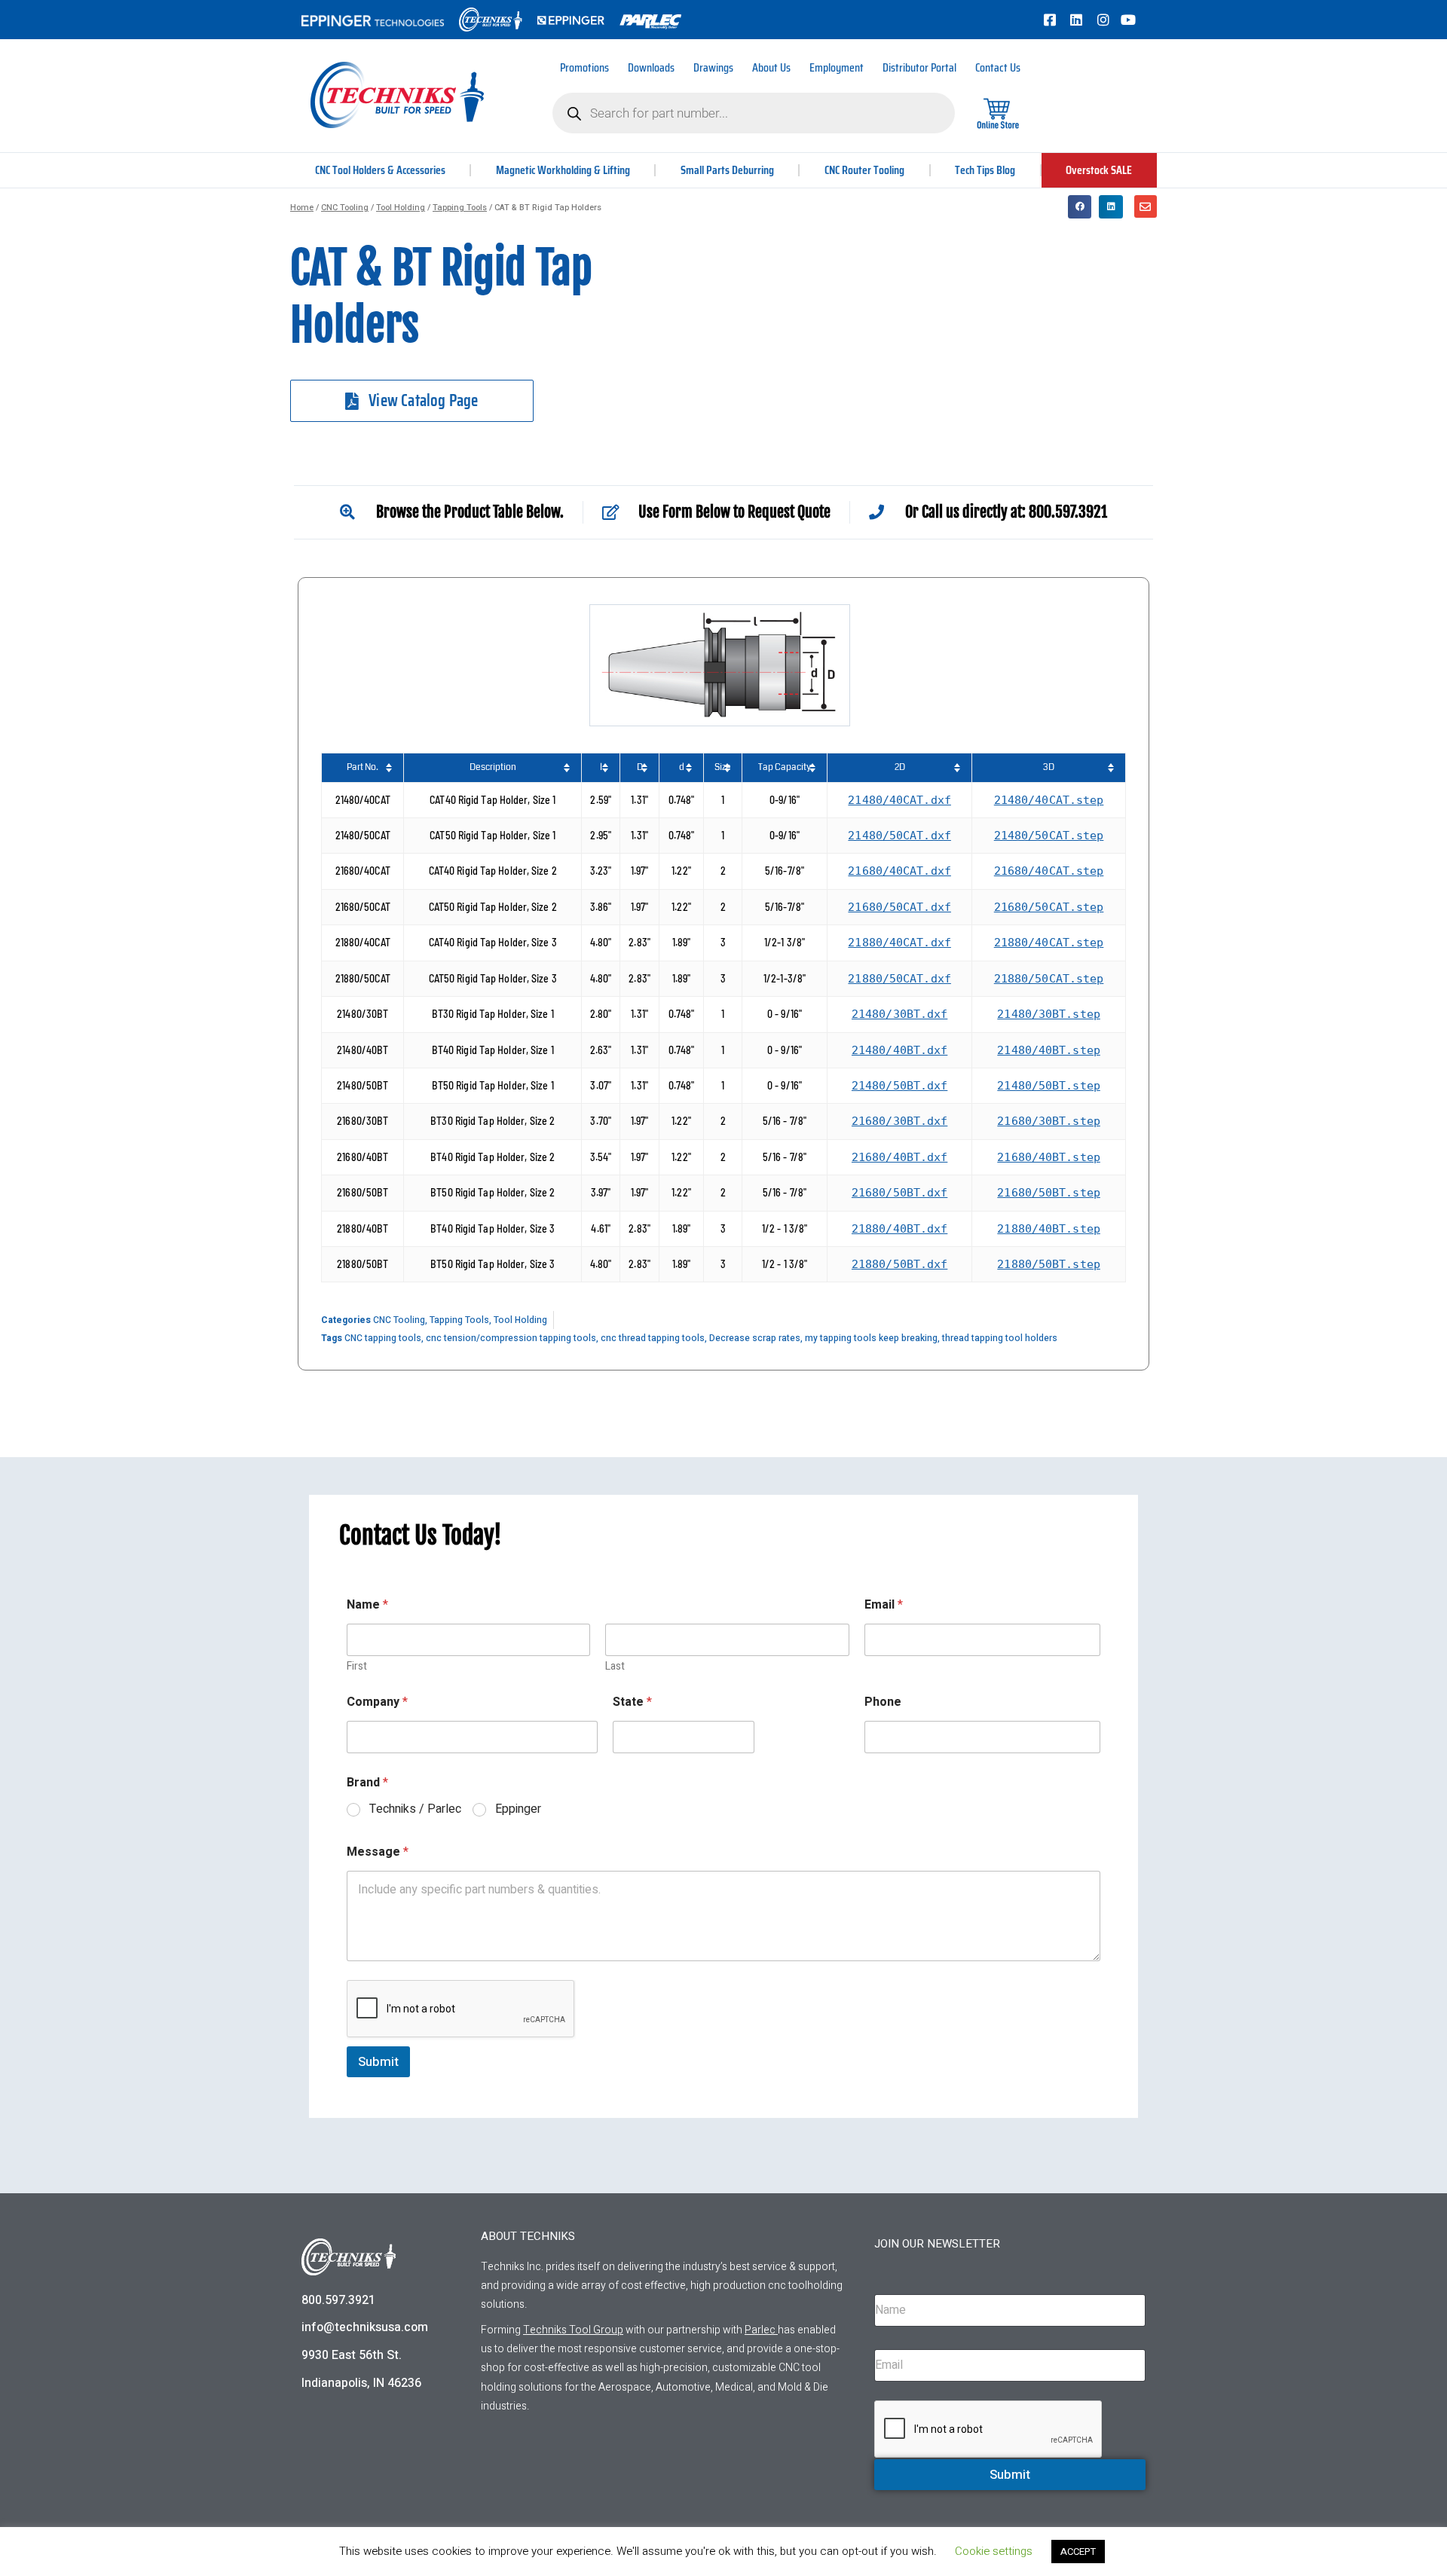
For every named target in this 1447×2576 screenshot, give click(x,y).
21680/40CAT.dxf (899, 871)
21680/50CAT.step (1049, 907)
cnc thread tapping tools (653, 1338)
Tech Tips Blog (985, 170)
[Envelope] (1146, 206)
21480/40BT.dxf (899, 1050)
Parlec (760, 2330)
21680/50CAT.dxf (899, 907)
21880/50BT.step (1049, 1264)
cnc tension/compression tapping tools (511, 1338)
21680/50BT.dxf (899, 1193)
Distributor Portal (919, 67)
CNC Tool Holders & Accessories (380, 170)
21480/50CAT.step (1049, 836)
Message (378, 1852)
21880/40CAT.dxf (899, 943)
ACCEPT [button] (1078, 2552)
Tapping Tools (460, 208)
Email (884, 1605)
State (632, 1702)
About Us (771, 67)
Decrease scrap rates (755, 1338)
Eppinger (518, 1809)
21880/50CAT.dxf (899, 979)
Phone (883, 1702)
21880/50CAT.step (1049, 979)
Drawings (713, 67)
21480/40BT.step (1049, 1050)
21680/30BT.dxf (899, 1121)
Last (615, 1666)
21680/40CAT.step (1049, 871)
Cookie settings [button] (994, 2551)
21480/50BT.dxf (899, 1086)
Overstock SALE (1099, 170)
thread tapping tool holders (1000, 1338)
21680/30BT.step (1049, 1121)
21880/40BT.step (1049, 1229)
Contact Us (998, 67)
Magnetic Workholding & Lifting (563, 170)
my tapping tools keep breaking (871, 1338)
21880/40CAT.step (1049, 943)
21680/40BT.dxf (899, 1157)
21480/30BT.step (1049, 1014)
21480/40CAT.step (1049, 800)
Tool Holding (401, 208)
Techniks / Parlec (415, 1809)
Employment (837, 67)
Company (377, 1702)
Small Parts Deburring (727, 170)
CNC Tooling (345, 208)
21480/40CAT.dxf (899, 800)
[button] (1080, 207)
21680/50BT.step (1049, 1193)
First (357, 1666)
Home (302, 208)
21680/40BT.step (1049, 1157)
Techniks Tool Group (573, 2330)
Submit (378, 2062)
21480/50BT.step (1049, 1086)
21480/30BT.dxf (899, 1014)
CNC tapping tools (383, 1338)
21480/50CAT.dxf (899, 836)
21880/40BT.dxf (899, 1229)
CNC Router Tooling (864, 170)
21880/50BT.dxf (899, 1264)
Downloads (651, 67)
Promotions (584, 67)
